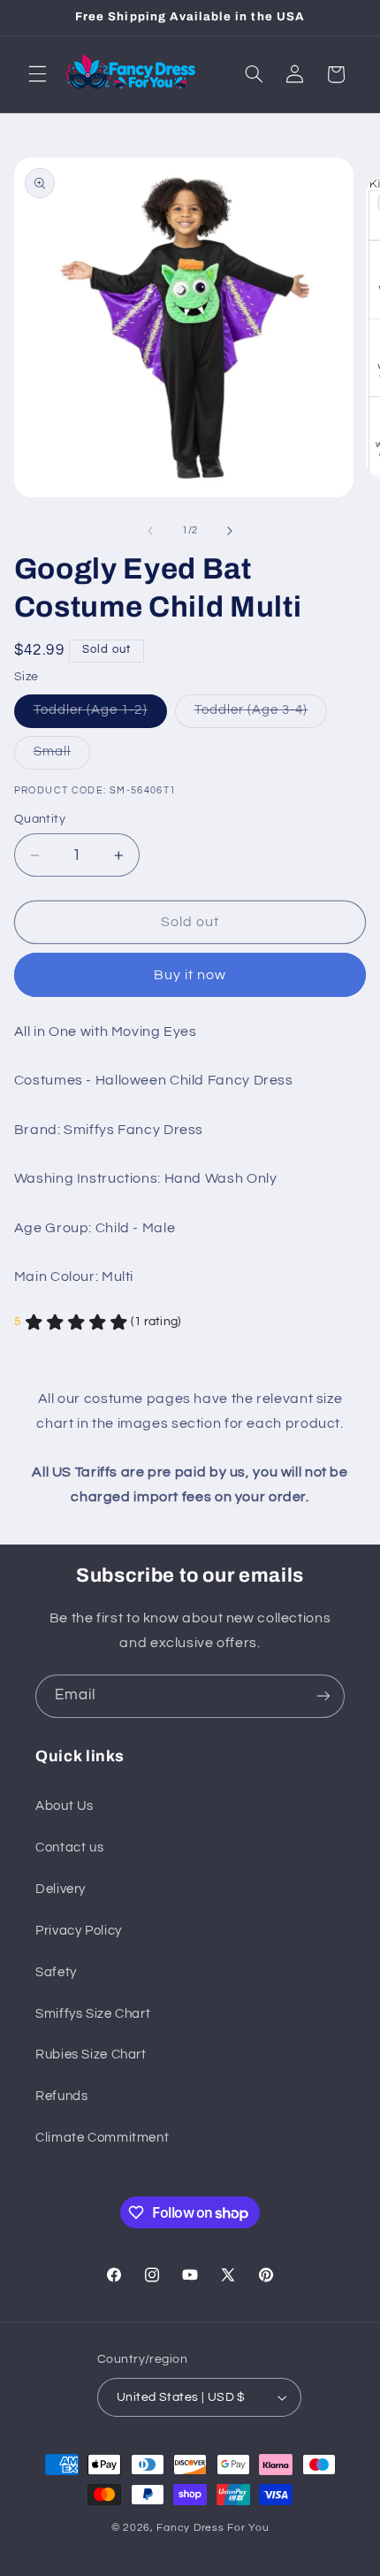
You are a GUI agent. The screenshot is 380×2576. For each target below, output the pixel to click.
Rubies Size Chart (91, 2055)
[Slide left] (150, 531)
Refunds (61, 2096)
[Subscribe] (323, 1696)
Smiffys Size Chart (93, 2014)
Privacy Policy (79, 1931)
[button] (37, 74)
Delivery (61, 1889)
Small (62, 756)
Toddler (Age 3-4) (261, 715)
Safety (56, 1972)
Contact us (69, 1848)
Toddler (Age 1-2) (100, 715)
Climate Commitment (102, 2138)
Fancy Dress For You (213, 2528)
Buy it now (190, 975)
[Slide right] (230, 531)
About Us (65, 1806)
